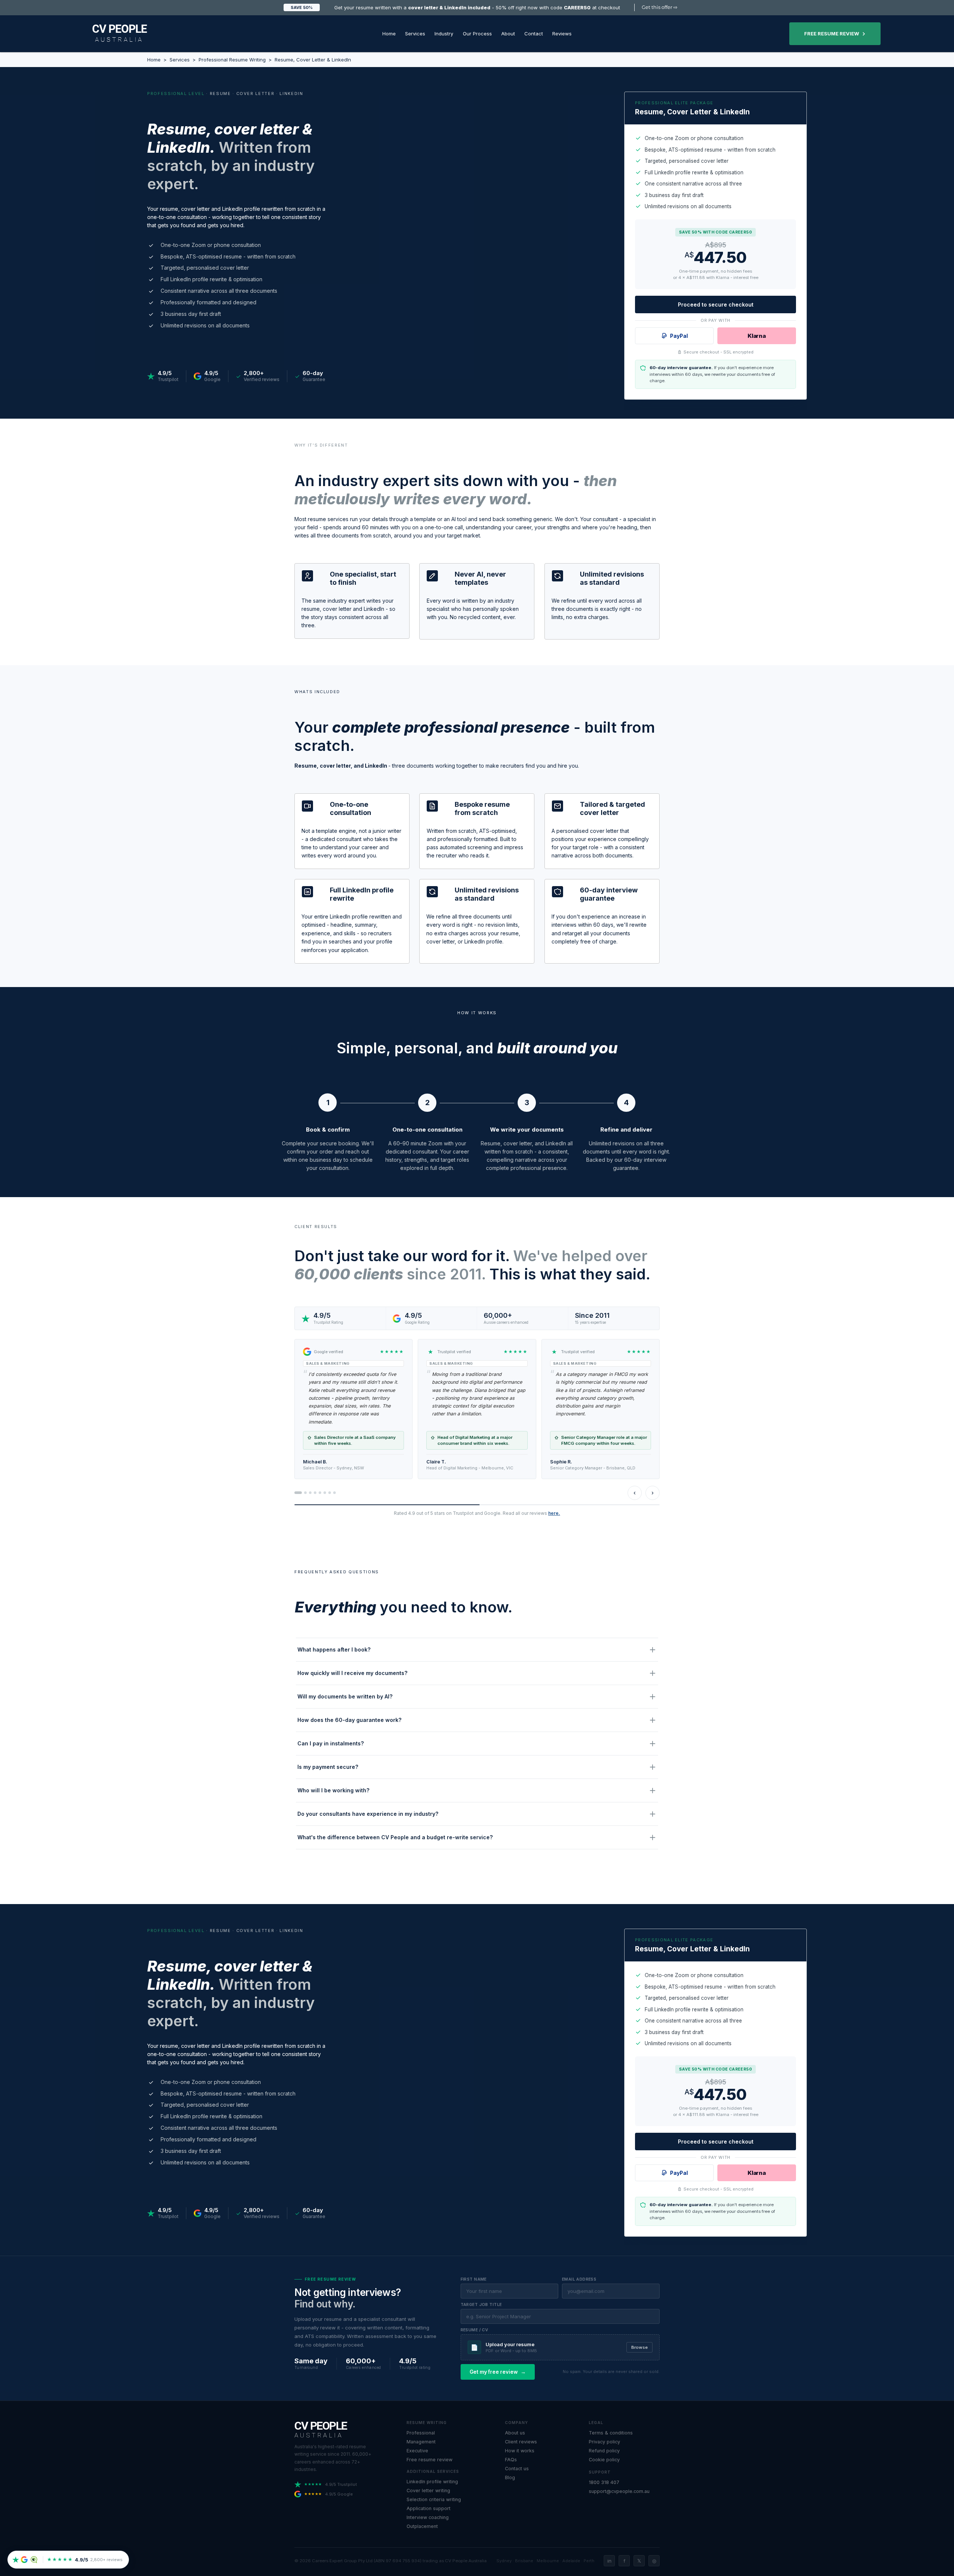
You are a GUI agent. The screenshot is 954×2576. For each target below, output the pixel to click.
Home (154, 60)
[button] (415, 34)
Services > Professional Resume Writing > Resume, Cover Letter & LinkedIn (260, 60)
